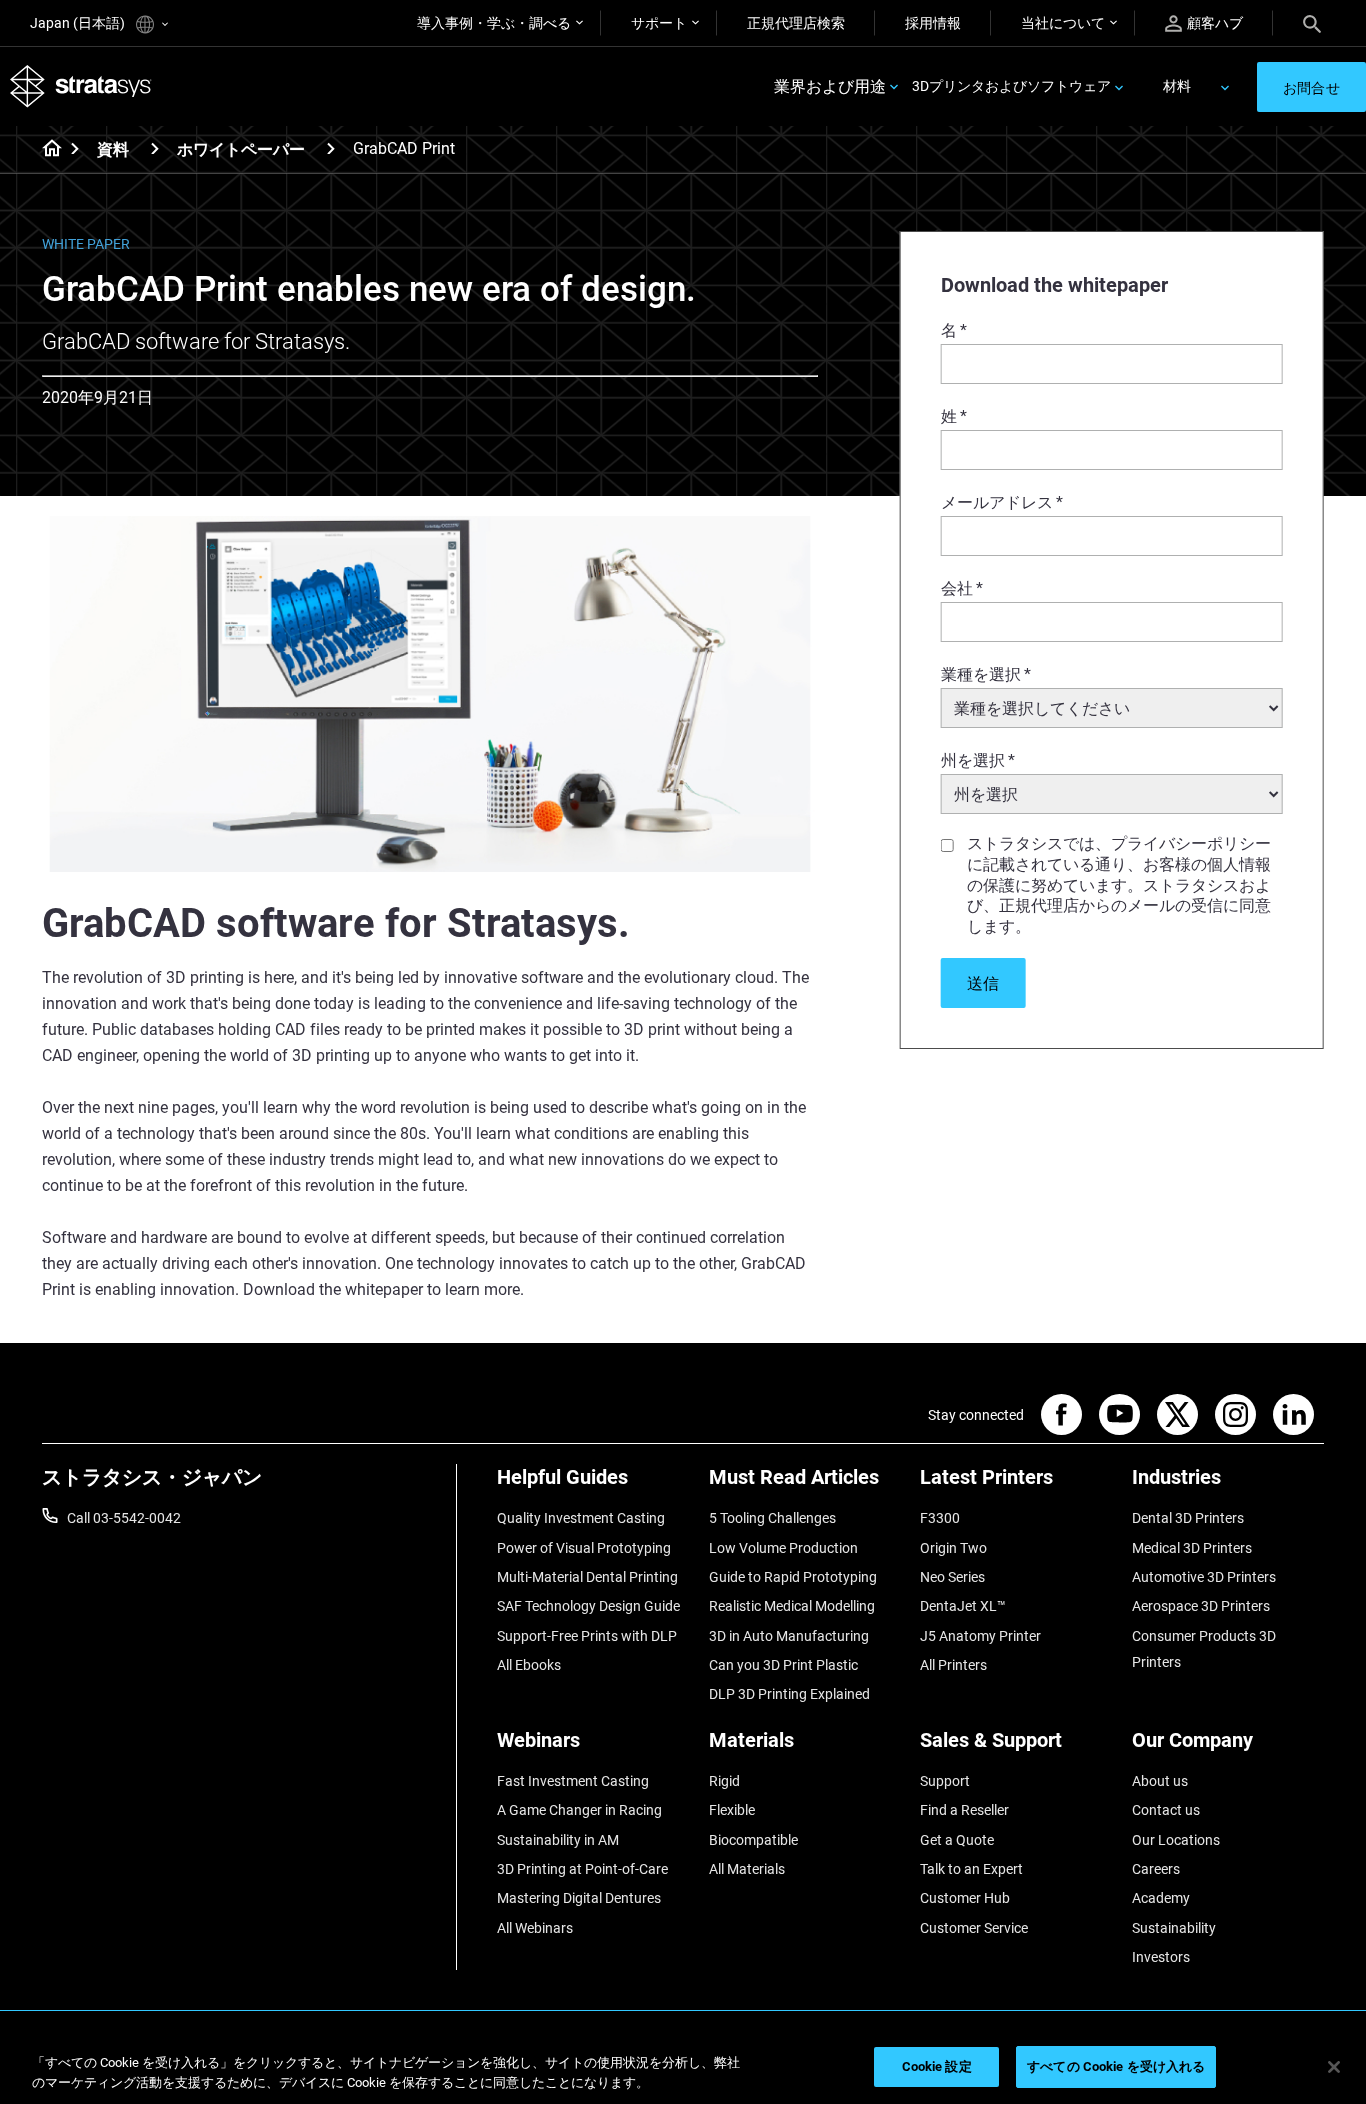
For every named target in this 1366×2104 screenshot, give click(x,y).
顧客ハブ (1215, 23)
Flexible (732, 1810)
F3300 (940, 1518)
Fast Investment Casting (573, 1781)
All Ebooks (529, 1665)
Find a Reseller (964, 1810)
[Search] (1312, 23)
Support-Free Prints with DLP (587, 1636)
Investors (1161, 1957)
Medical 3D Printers (1192, 1548)
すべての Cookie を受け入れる (1116, 2066)
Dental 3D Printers (1188, 1518)
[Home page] (45, 150)
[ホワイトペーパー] (331, 148)
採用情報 (933, 23)
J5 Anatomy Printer (980, 1636)
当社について (1063, 23)
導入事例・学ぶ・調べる (494, 23)
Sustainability (1174, 1928)
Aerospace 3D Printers (1201, 1606)
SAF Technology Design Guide (588, 1606)
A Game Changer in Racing (579, 1810)
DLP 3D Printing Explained (789, 1694)
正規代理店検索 (796, 23)
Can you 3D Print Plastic (783, 1665)
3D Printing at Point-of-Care (582, 1869)
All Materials (747, 1869)
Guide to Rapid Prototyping (793, 1577)
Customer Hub (965, 1898)
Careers (1156, 1869)
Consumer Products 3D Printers (1204, 1649)
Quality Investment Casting (581, 1518)
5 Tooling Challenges (772, 1518)
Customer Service (974, 1928)
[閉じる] (1334, 2067)
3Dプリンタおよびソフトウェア (1011, 86)
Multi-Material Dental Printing (587, 1577)
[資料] (155, 148)
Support (945, 1781)
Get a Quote (957, 1840)
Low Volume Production (783, 1548)
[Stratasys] (81, 86)
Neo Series (952, 1577)
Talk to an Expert (971, 1869)
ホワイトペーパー (241, 149)
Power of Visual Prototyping (584, 1548)
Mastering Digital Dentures (579, 1898)
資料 (113, 149)
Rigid (724, 1781)
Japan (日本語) (79, 23)
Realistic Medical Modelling (792, 1606)
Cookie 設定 (937, 2066)
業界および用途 (830, 86)
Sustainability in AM (558, 1840)
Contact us (1166, 1810)
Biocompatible (753, 1840)
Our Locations (1176, 1840)
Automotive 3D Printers (1204, 1577)
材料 (1177, 86)
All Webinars (535, 1928)
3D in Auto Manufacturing (789, 1636)
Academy (1161, 1898)
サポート (659, 23)
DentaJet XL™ (963, 1606)
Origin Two (953, 1548)
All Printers (953, 1665)
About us (1160, 1781)
